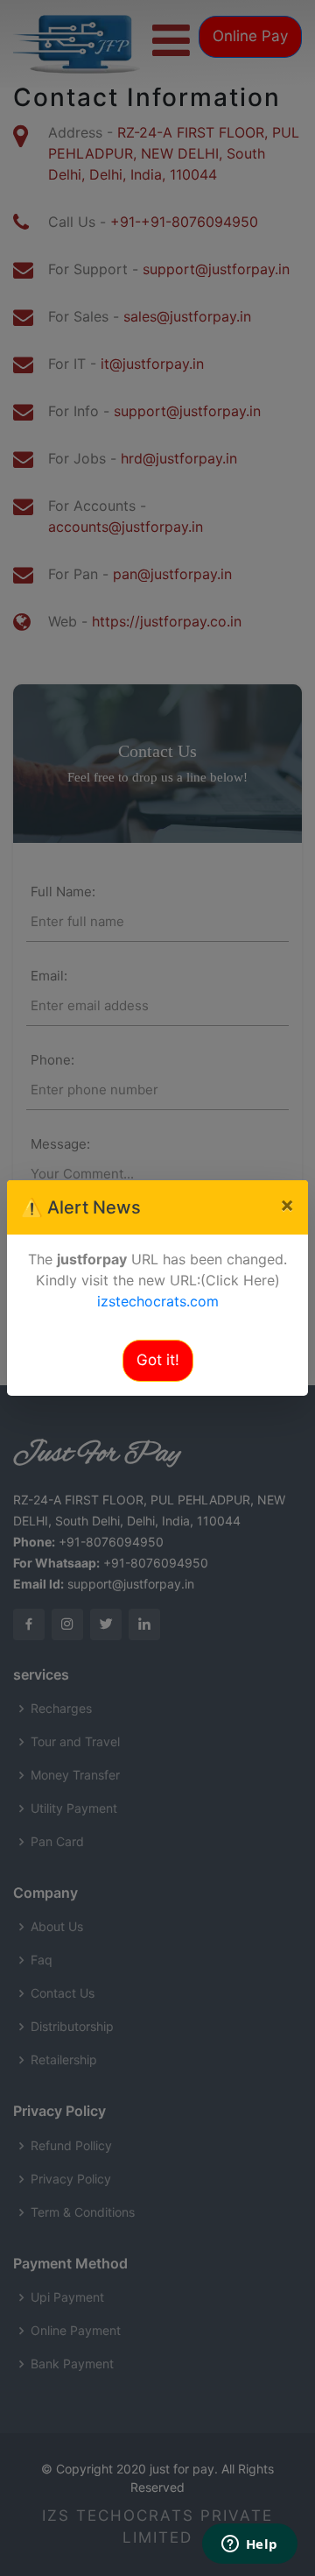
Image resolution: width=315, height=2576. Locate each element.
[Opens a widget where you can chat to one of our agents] (249, 2545)
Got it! (158, 1360)
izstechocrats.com (158, 1301)
